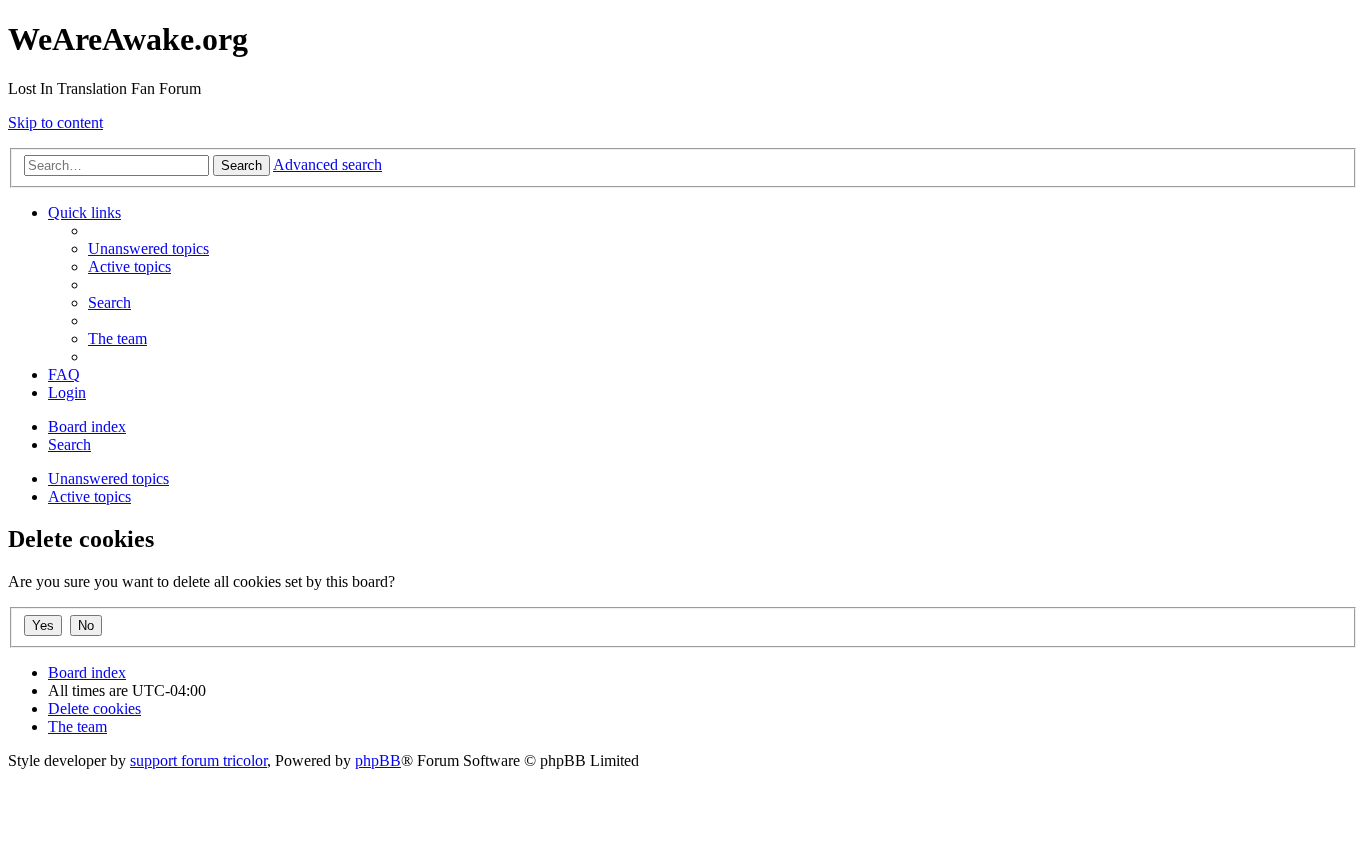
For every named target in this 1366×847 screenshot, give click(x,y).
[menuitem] (148, 248)
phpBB (378, 760)
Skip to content (55, 122)
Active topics (89, 496)
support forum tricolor (198, 760)
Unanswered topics (108, 478)
